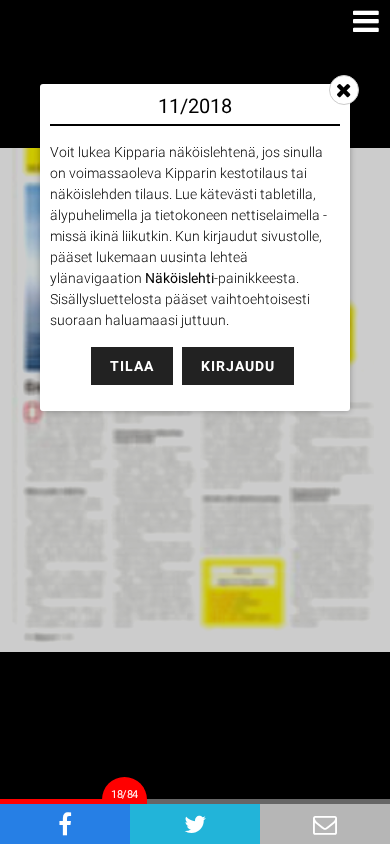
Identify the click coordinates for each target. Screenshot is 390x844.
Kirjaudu (238, 366)
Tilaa (132, 366)
